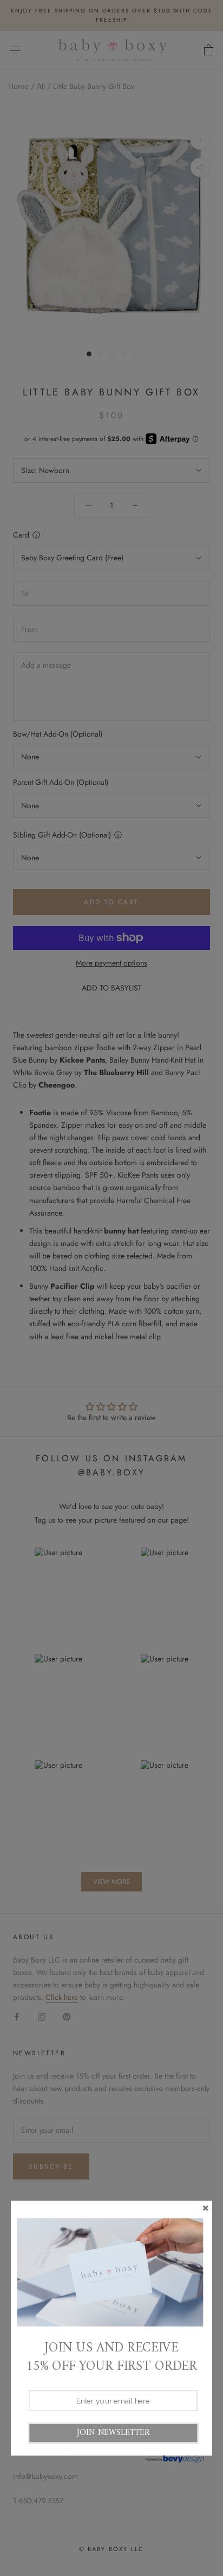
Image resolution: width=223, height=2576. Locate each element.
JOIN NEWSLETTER (113, 2433)
